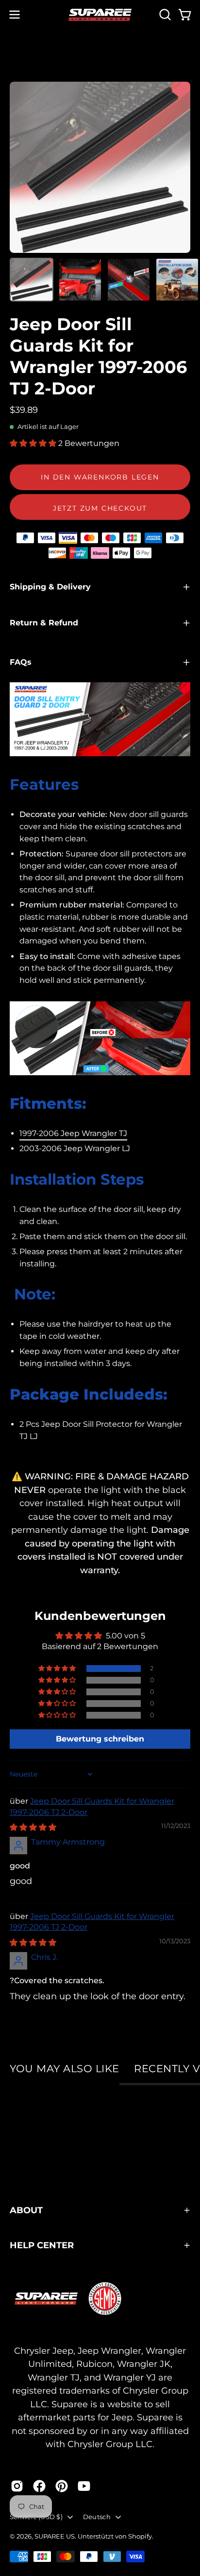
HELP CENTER (42, 2245)
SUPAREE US (55, 2536)
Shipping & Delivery (50, 587)
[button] (164, 15)
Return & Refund (44, 623)
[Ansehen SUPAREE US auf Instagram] (17, 2486)
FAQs (21, 662)
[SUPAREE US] (100, 15)
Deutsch (97, 2517)
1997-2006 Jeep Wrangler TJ (73, 1133)
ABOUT (26, 2210)
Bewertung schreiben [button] (100, 1739)
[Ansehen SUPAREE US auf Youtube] (84, 2486)
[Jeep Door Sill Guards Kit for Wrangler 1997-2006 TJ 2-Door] (32, 280)
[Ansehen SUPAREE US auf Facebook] (39, 2486)
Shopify (140, 2536)
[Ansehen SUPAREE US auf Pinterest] (62, 2486)
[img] (33, 1827)
